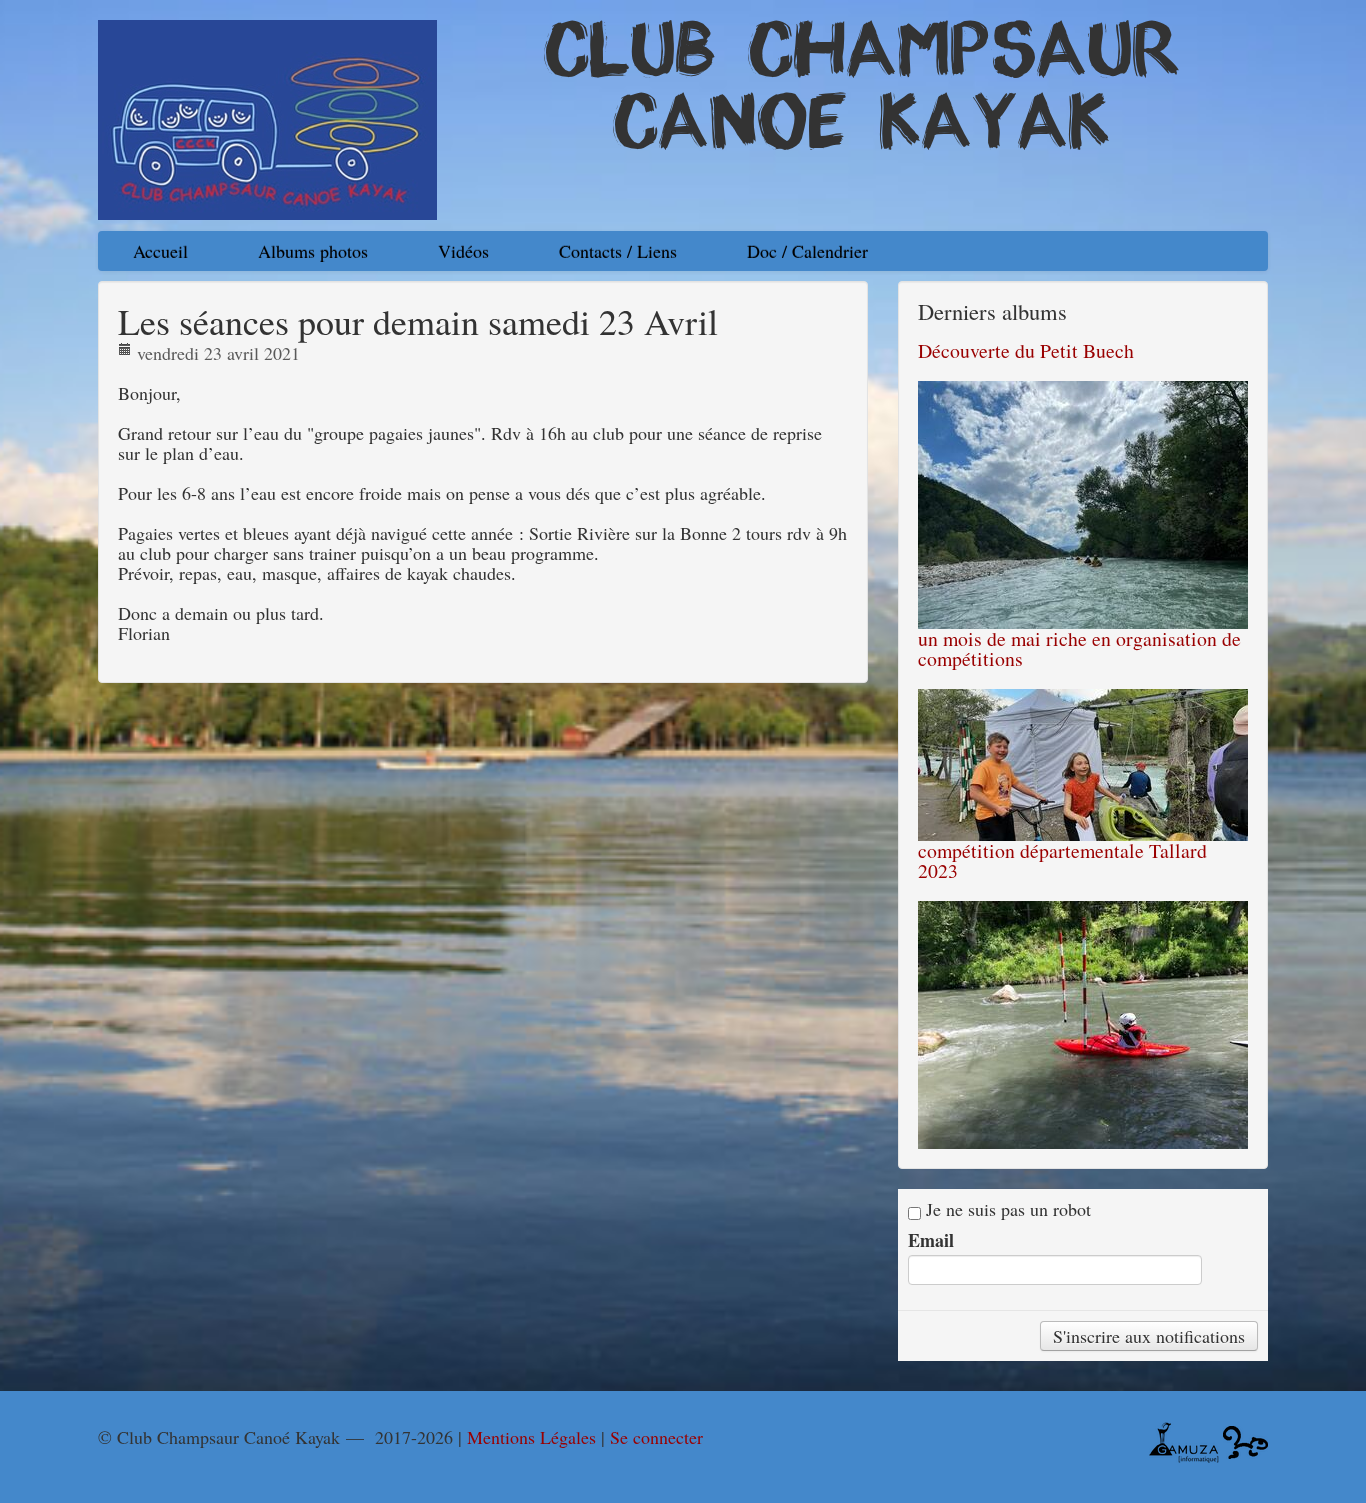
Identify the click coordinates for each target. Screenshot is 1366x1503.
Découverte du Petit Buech (1026, 350)
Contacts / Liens (618, 251)
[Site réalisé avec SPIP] (1245, 1440)
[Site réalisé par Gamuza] (1184, 1440)
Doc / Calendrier (807, 251)
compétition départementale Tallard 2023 (1062, 860)
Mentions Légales (531, 1437)
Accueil (160, 251)
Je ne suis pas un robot (1006, 1209)
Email (931, 1240)
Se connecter (656, 1437)
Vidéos (463, 251)
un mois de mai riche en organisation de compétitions (1079, 648)
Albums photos (313, 251)
